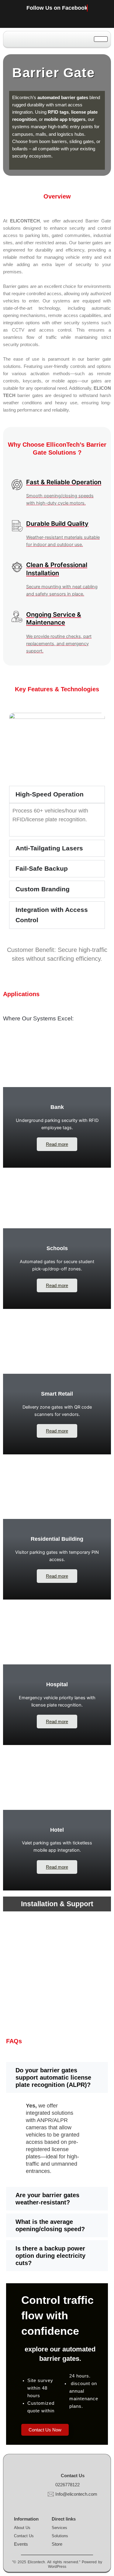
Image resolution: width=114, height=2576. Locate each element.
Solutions (60, 2536)
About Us (22, 2528)
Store (57, 2544)
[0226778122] (51, 2485)
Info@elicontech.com (76, 2494)
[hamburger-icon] (101, 39)
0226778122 (67, 2485)
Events (21, 2544)
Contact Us (24, 2536)
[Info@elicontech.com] (51, 2494)
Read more (57, 1144)
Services (59, 2528)
